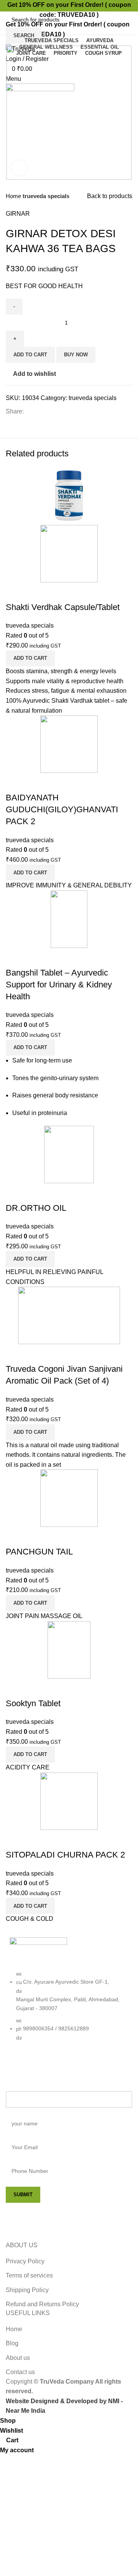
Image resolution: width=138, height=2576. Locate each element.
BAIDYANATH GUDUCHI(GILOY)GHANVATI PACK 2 (62, 809)
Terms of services (29, 2275)
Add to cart (30, 355)
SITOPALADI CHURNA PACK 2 (65, 1855)
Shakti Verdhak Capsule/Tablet (63, 607)
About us (18, 2358)
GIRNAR (18, 214)
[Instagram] (40, 2067)
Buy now (76, 355)
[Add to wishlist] (36, 592)
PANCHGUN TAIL (39, 1552)
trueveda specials (46, 196)
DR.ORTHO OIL (36, 1208)
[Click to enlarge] (19, 168)
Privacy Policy (25, 2261)
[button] (30, 658)
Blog (12, 2343)
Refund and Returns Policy (42, 2304)
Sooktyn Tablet (33, 1703)
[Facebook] (19, 2067)
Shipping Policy (27, 2290)
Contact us (20, 2372)
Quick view (15, 592)
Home (14, 196)
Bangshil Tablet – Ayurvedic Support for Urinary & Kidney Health (59, 985)
